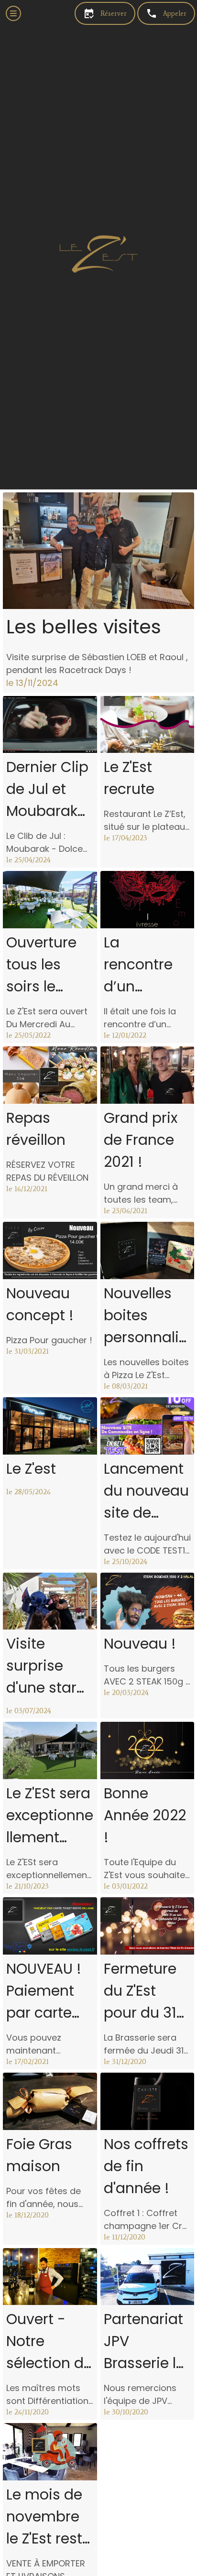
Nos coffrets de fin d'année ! (146, 2166)
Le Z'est (31, 1469)
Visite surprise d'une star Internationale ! (50, 1666)
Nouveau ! (140, 1644)
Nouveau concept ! (40, 1304)
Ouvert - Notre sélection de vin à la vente (49, 2342)
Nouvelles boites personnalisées (145, 1316)
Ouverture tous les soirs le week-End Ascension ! (47, 965)
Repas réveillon (36, 1129)
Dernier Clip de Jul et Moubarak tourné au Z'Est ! (47, 789)
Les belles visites (84, 627)
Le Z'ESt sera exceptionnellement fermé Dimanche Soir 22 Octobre (50, 1816)
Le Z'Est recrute (129, 778)
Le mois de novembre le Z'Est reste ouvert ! (49, 2517)
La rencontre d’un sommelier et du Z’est (142, 965)
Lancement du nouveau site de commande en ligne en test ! (146, 1491)
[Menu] (13, 13)
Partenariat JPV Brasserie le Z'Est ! (144, 2342)
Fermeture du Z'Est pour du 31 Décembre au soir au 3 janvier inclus (145, 1991)
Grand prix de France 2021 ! (141, 1140)
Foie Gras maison (39, 2155)
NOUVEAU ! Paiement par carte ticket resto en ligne (45, 1991)
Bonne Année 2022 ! (145, 1815)
